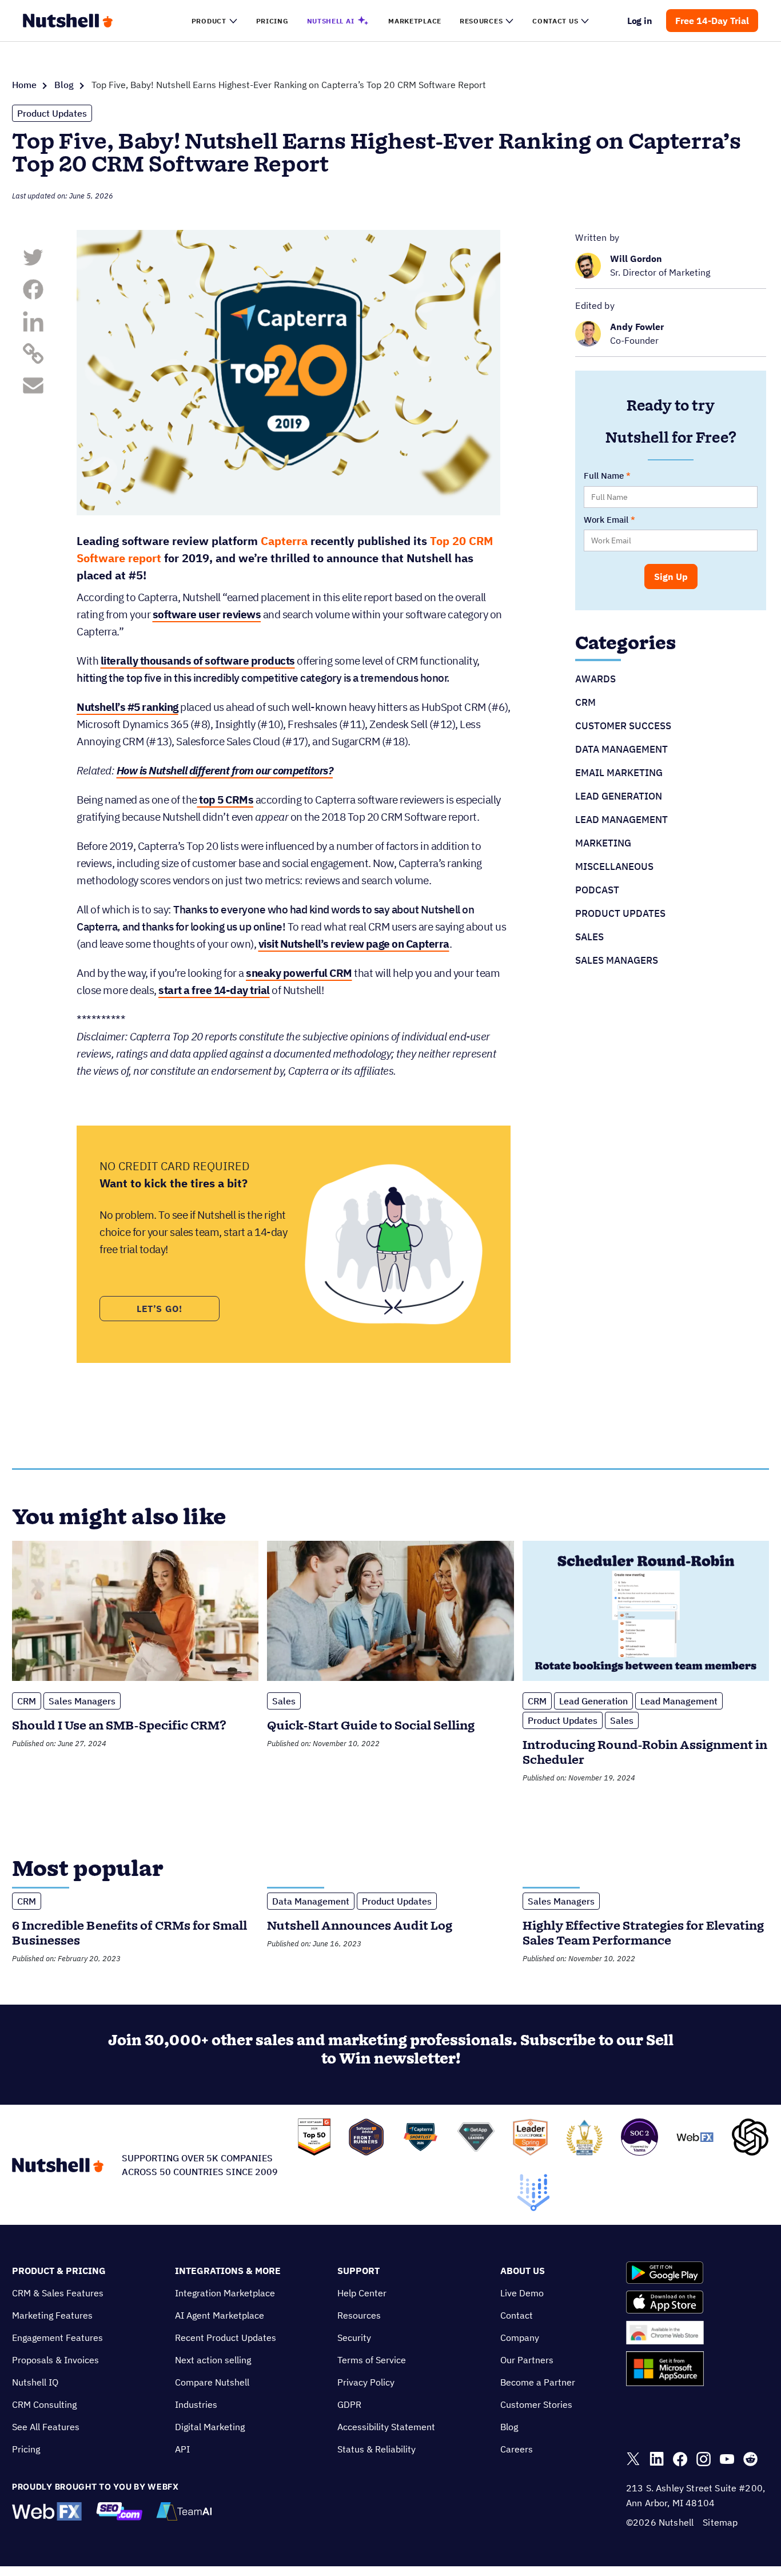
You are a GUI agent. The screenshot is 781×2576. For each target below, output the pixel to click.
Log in (640, 21)
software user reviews (207, 614)
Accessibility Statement (386, 2427)
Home (24, 85)
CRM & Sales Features (58, 2293)
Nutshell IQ (35, 2382)
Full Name (604, 476)
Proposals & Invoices (55, 2360)
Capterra (284, 541)
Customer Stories (536, 2404)
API (182, 2449)
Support (358, 2271)
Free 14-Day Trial (712, 21)
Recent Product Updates (226, 2338)
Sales (589, 937)
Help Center (362, 2293)
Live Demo (522, 2293)
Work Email (606, 520)
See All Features (46, 2427)
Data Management (621, 749)
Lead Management (621, 820)
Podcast (597, 890)
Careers (517, 2449)
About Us (523, 2271)
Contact (517, 2315)
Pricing (26, 2449)
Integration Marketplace (225, 2293)
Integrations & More (228, 2271)
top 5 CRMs (226, 800)
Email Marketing (619, 773)
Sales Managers (617, 960)
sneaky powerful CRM (299, 973)
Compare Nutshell (212, 2382)
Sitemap (720, 2522)
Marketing (603, 843)
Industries (196, 2404)
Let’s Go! (160, 1309)
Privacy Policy (366, 2382)
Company (520, 2338)
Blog (64, 85)
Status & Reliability (376, 2449)
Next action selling (213, 2360)
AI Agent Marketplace (220, 2315)
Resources (359, 2315)
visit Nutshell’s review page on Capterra (354, 944)
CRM (585, 702)
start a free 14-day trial (214, 990)
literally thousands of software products (198, 661)
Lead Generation (619, 796)
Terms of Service (372, 2360)
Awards (595, 679)
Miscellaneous (614, 866)
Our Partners (527, 2360)
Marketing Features (52, 2315)
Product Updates (52, 113)
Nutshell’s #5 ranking (127, 707)
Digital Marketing (210, 2427)
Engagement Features (57, 2338)
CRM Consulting (44, 2404)
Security (354, 2338)
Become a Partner (538, 2382)
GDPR (349, 2404)
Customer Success (623, 726)
